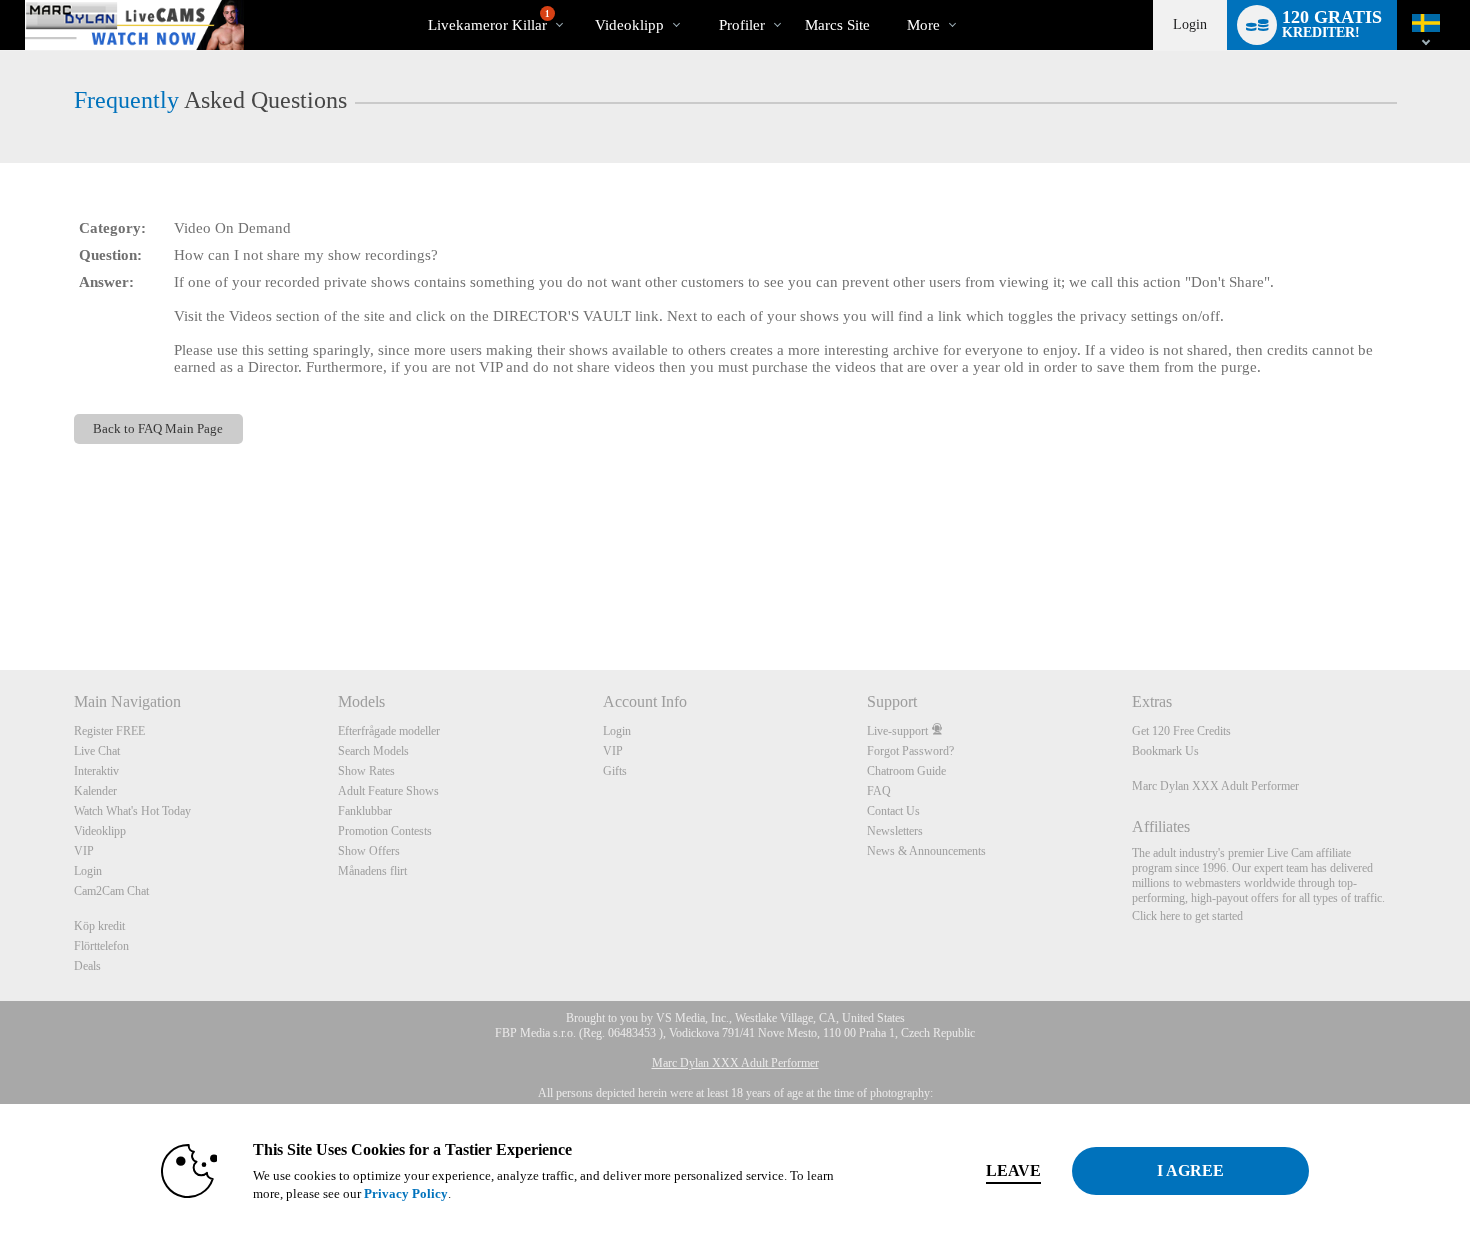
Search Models (373, 751)
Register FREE (109, 731)
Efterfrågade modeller (389, 731)
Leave (1013, 1170)
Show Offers (369, 851)
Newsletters (895, 831)
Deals (87, 966)
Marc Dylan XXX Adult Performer (1215, 786)
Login (1190, 24)
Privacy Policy (406, 1193)
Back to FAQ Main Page (158, 428)
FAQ (879, 791)
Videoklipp (629, 25)
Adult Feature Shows (388, 791)
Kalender (95, 791)
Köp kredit (99, 926)
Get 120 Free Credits (1181, 731)
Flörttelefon (101, 946)
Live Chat (97, 751)
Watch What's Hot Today (132, 811)
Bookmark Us (1165, 751)
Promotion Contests (385, 831)
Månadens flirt (372, 871)
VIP (84, 851)
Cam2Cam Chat (111, 891)
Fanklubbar (365, 811)
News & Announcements (926, 851)
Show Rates (366, 771)
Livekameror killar (489, 21)
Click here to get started (1187, 916)
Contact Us (893, 811)
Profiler (742, 25)
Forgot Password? (910, 751)
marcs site (837, 25)
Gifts (615, 771)
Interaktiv (96, 771)
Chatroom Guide (906, 771)
